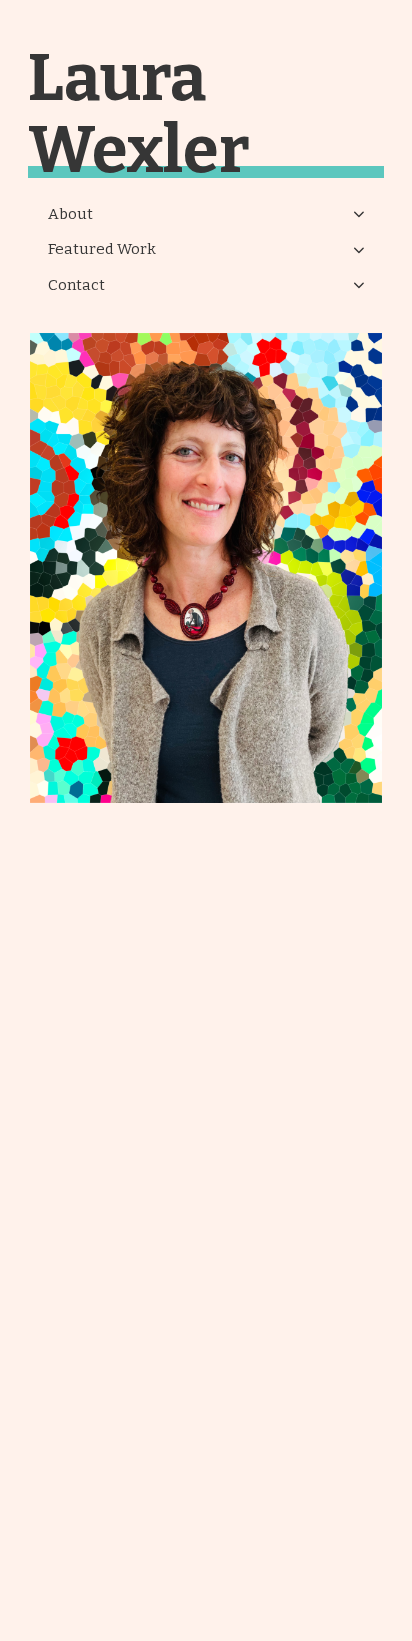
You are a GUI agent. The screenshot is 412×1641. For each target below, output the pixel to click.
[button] (206, 215)
